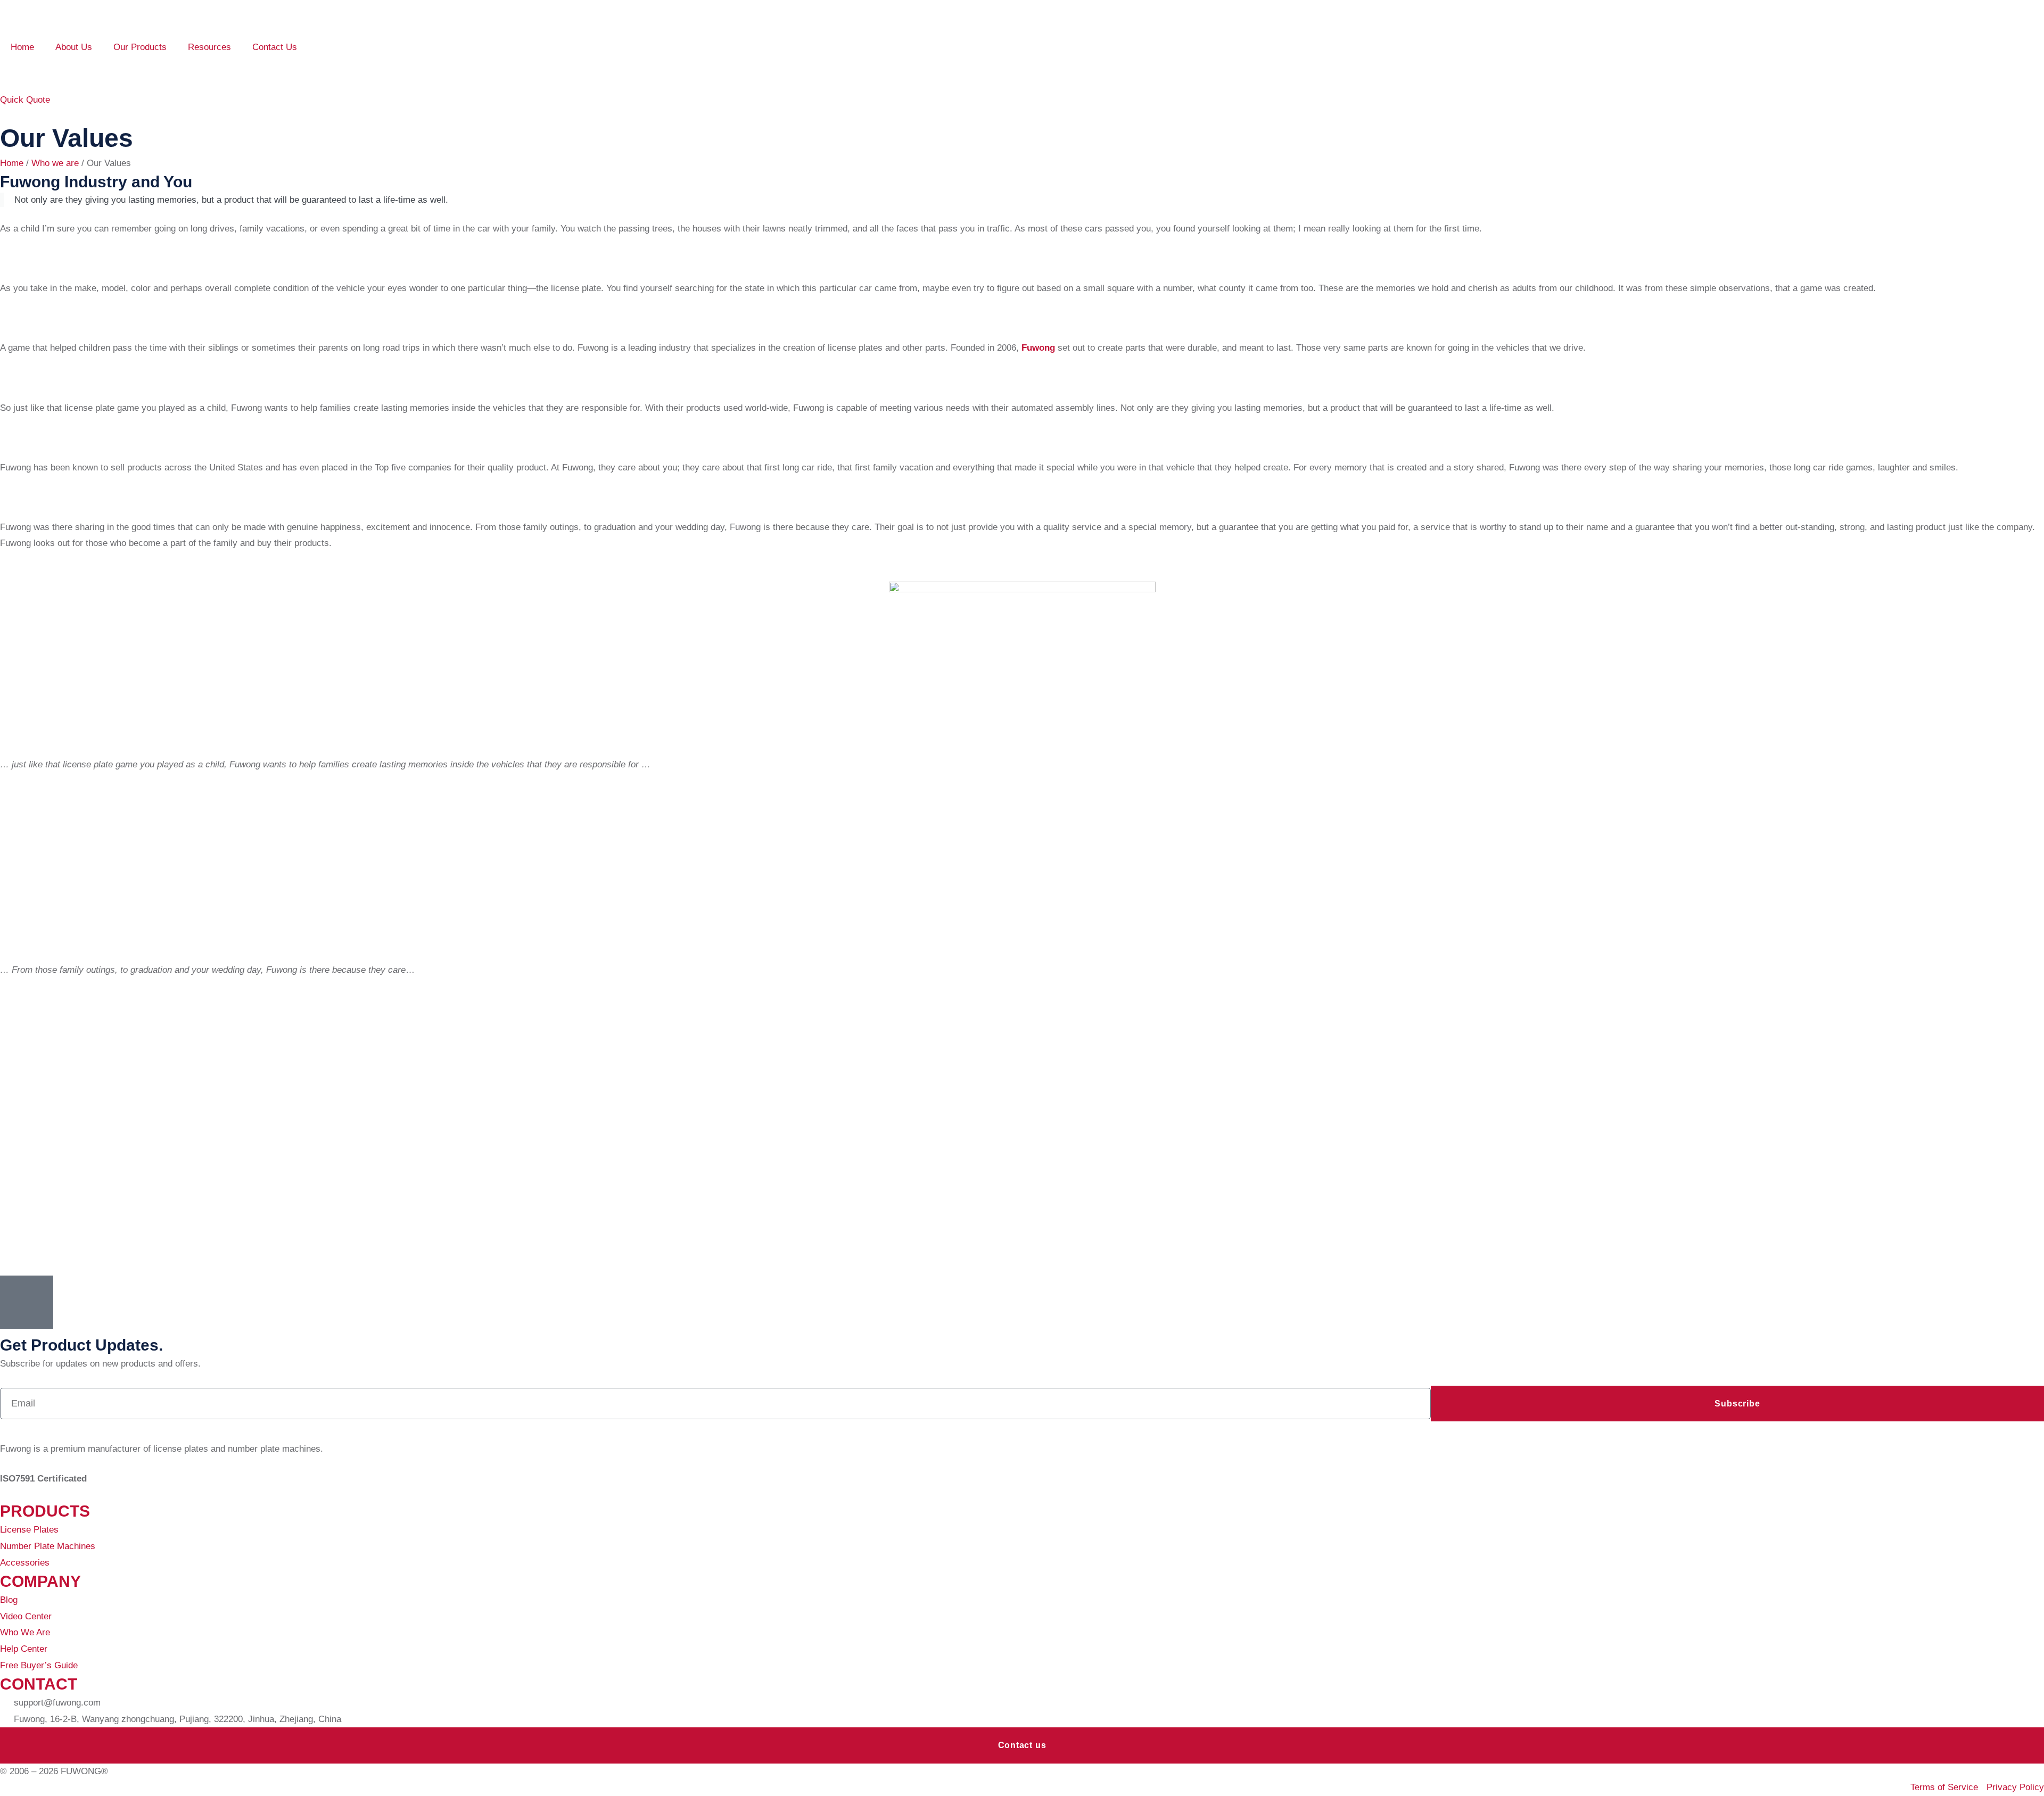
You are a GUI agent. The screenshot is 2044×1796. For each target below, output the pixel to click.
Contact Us (275, 47)
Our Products (140, 47)
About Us (74, 47)
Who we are (55, 163)
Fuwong (1038, 348)
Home (22, 47)
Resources (209, 47)
